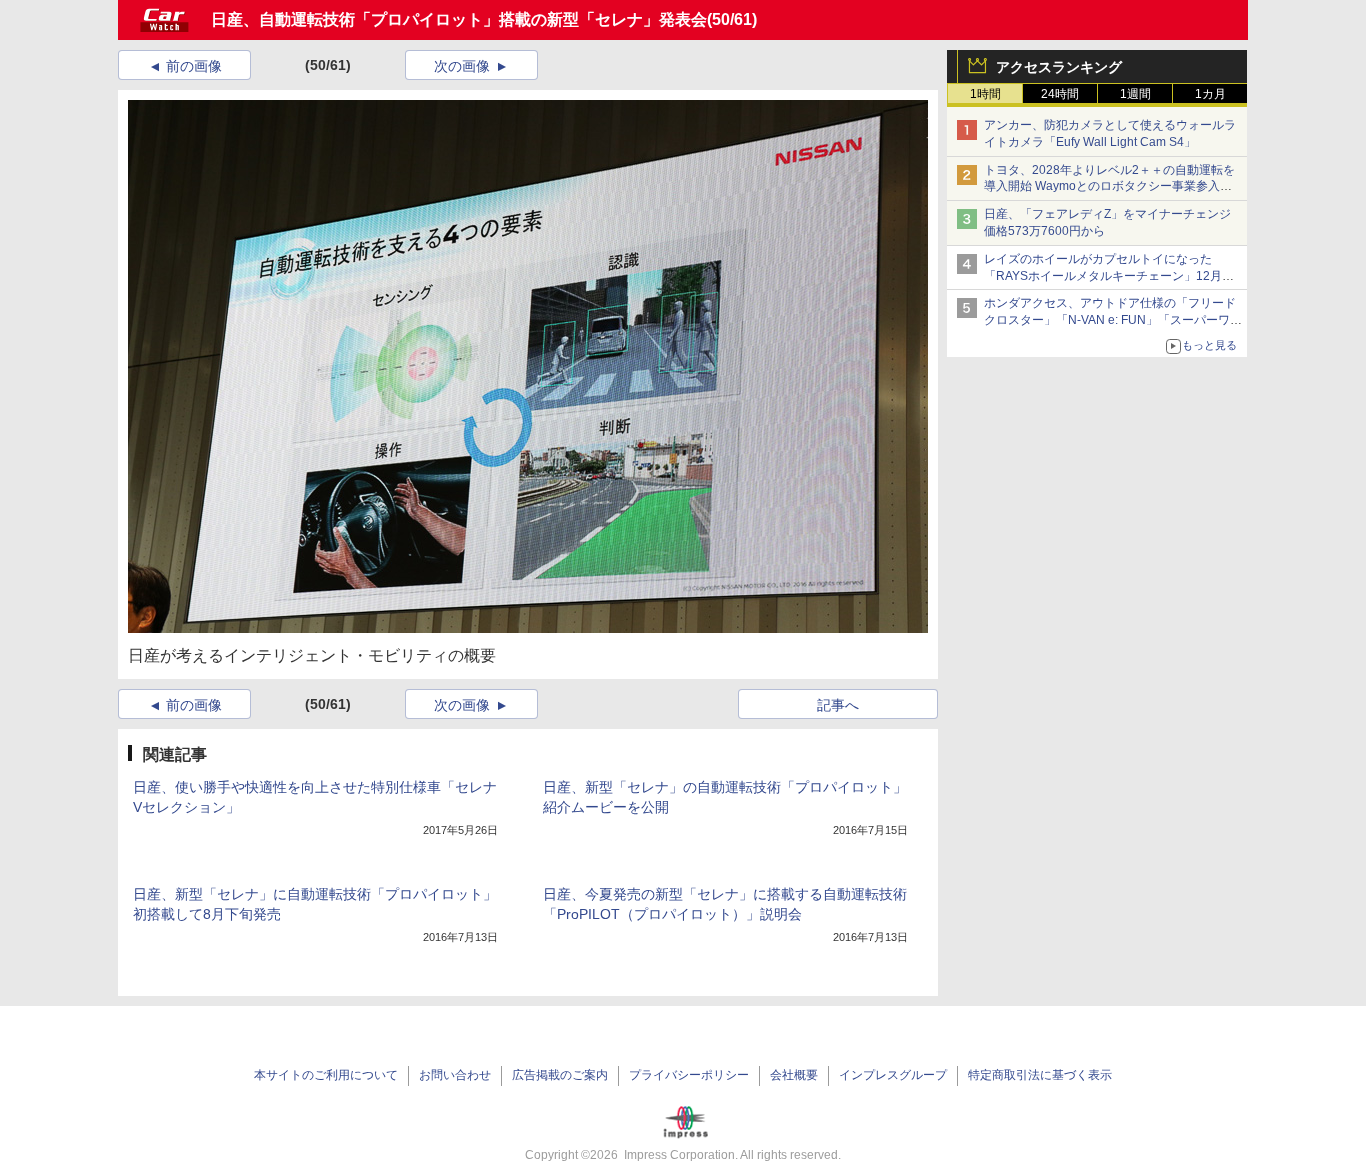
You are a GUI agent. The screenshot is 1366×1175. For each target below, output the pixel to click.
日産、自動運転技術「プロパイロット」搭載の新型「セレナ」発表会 (459, 19)
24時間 (1060, 94)
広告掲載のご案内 (560, 1075)
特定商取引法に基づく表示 (1040, 1075)
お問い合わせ (455, 1075)
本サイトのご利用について (326, 1075)
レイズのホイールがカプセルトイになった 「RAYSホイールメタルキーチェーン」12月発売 (1109, 276)
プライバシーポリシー (689, 1075)
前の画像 (194, 66)
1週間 (1135, 94)
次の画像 (462, 66)
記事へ (838, 705)
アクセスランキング (1059, 67)
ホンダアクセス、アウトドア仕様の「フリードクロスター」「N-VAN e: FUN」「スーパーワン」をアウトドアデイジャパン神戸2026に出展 (1112, 320)
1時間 (985, 94)
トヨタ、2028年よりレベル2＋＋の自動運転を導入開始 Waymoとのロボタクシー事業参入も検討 (1109, 187)
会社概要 (794, 1075)
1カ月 (1210, 94)
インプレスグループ (893, 1075)
